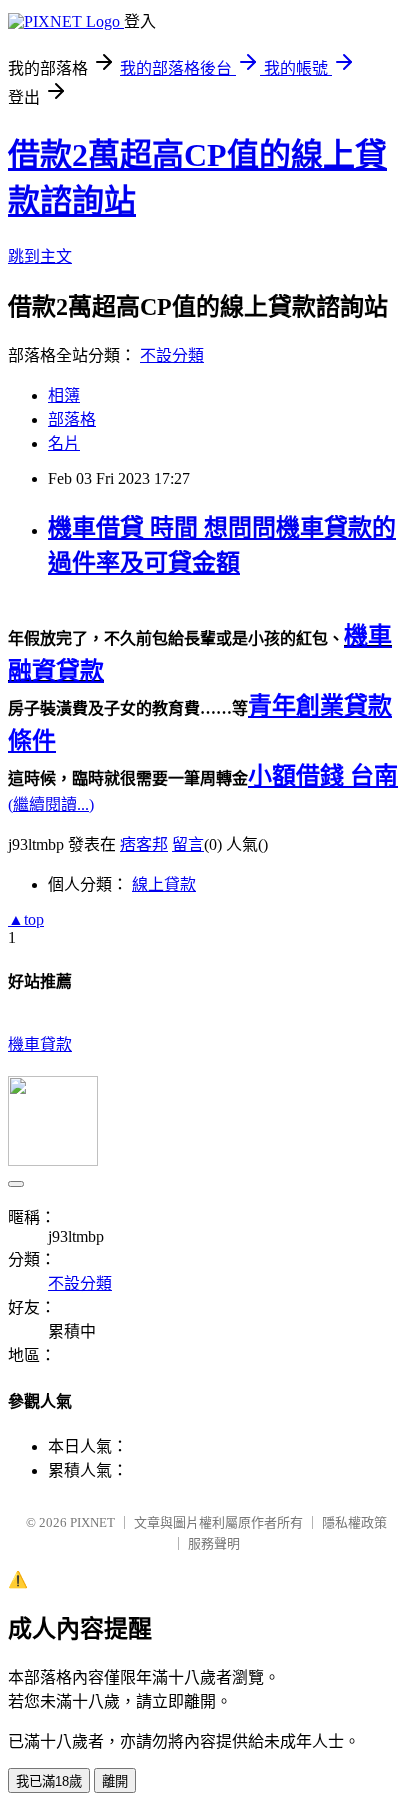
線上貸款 (164, 884)
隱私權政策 (354, 1522)
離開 (115, 1781)
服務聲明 (214, 1543)
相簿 (64, 395)
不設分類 (172, 355)
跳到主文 (40, 256)
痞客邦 (144, 844)
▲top (26, 919)
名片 (64, 443)
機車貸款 (40, 1044)
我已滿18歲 (49, 1781)
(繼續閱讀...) (51, 804)
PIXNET (92, 1522)
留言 (188, 844)
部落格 (72, 419)
